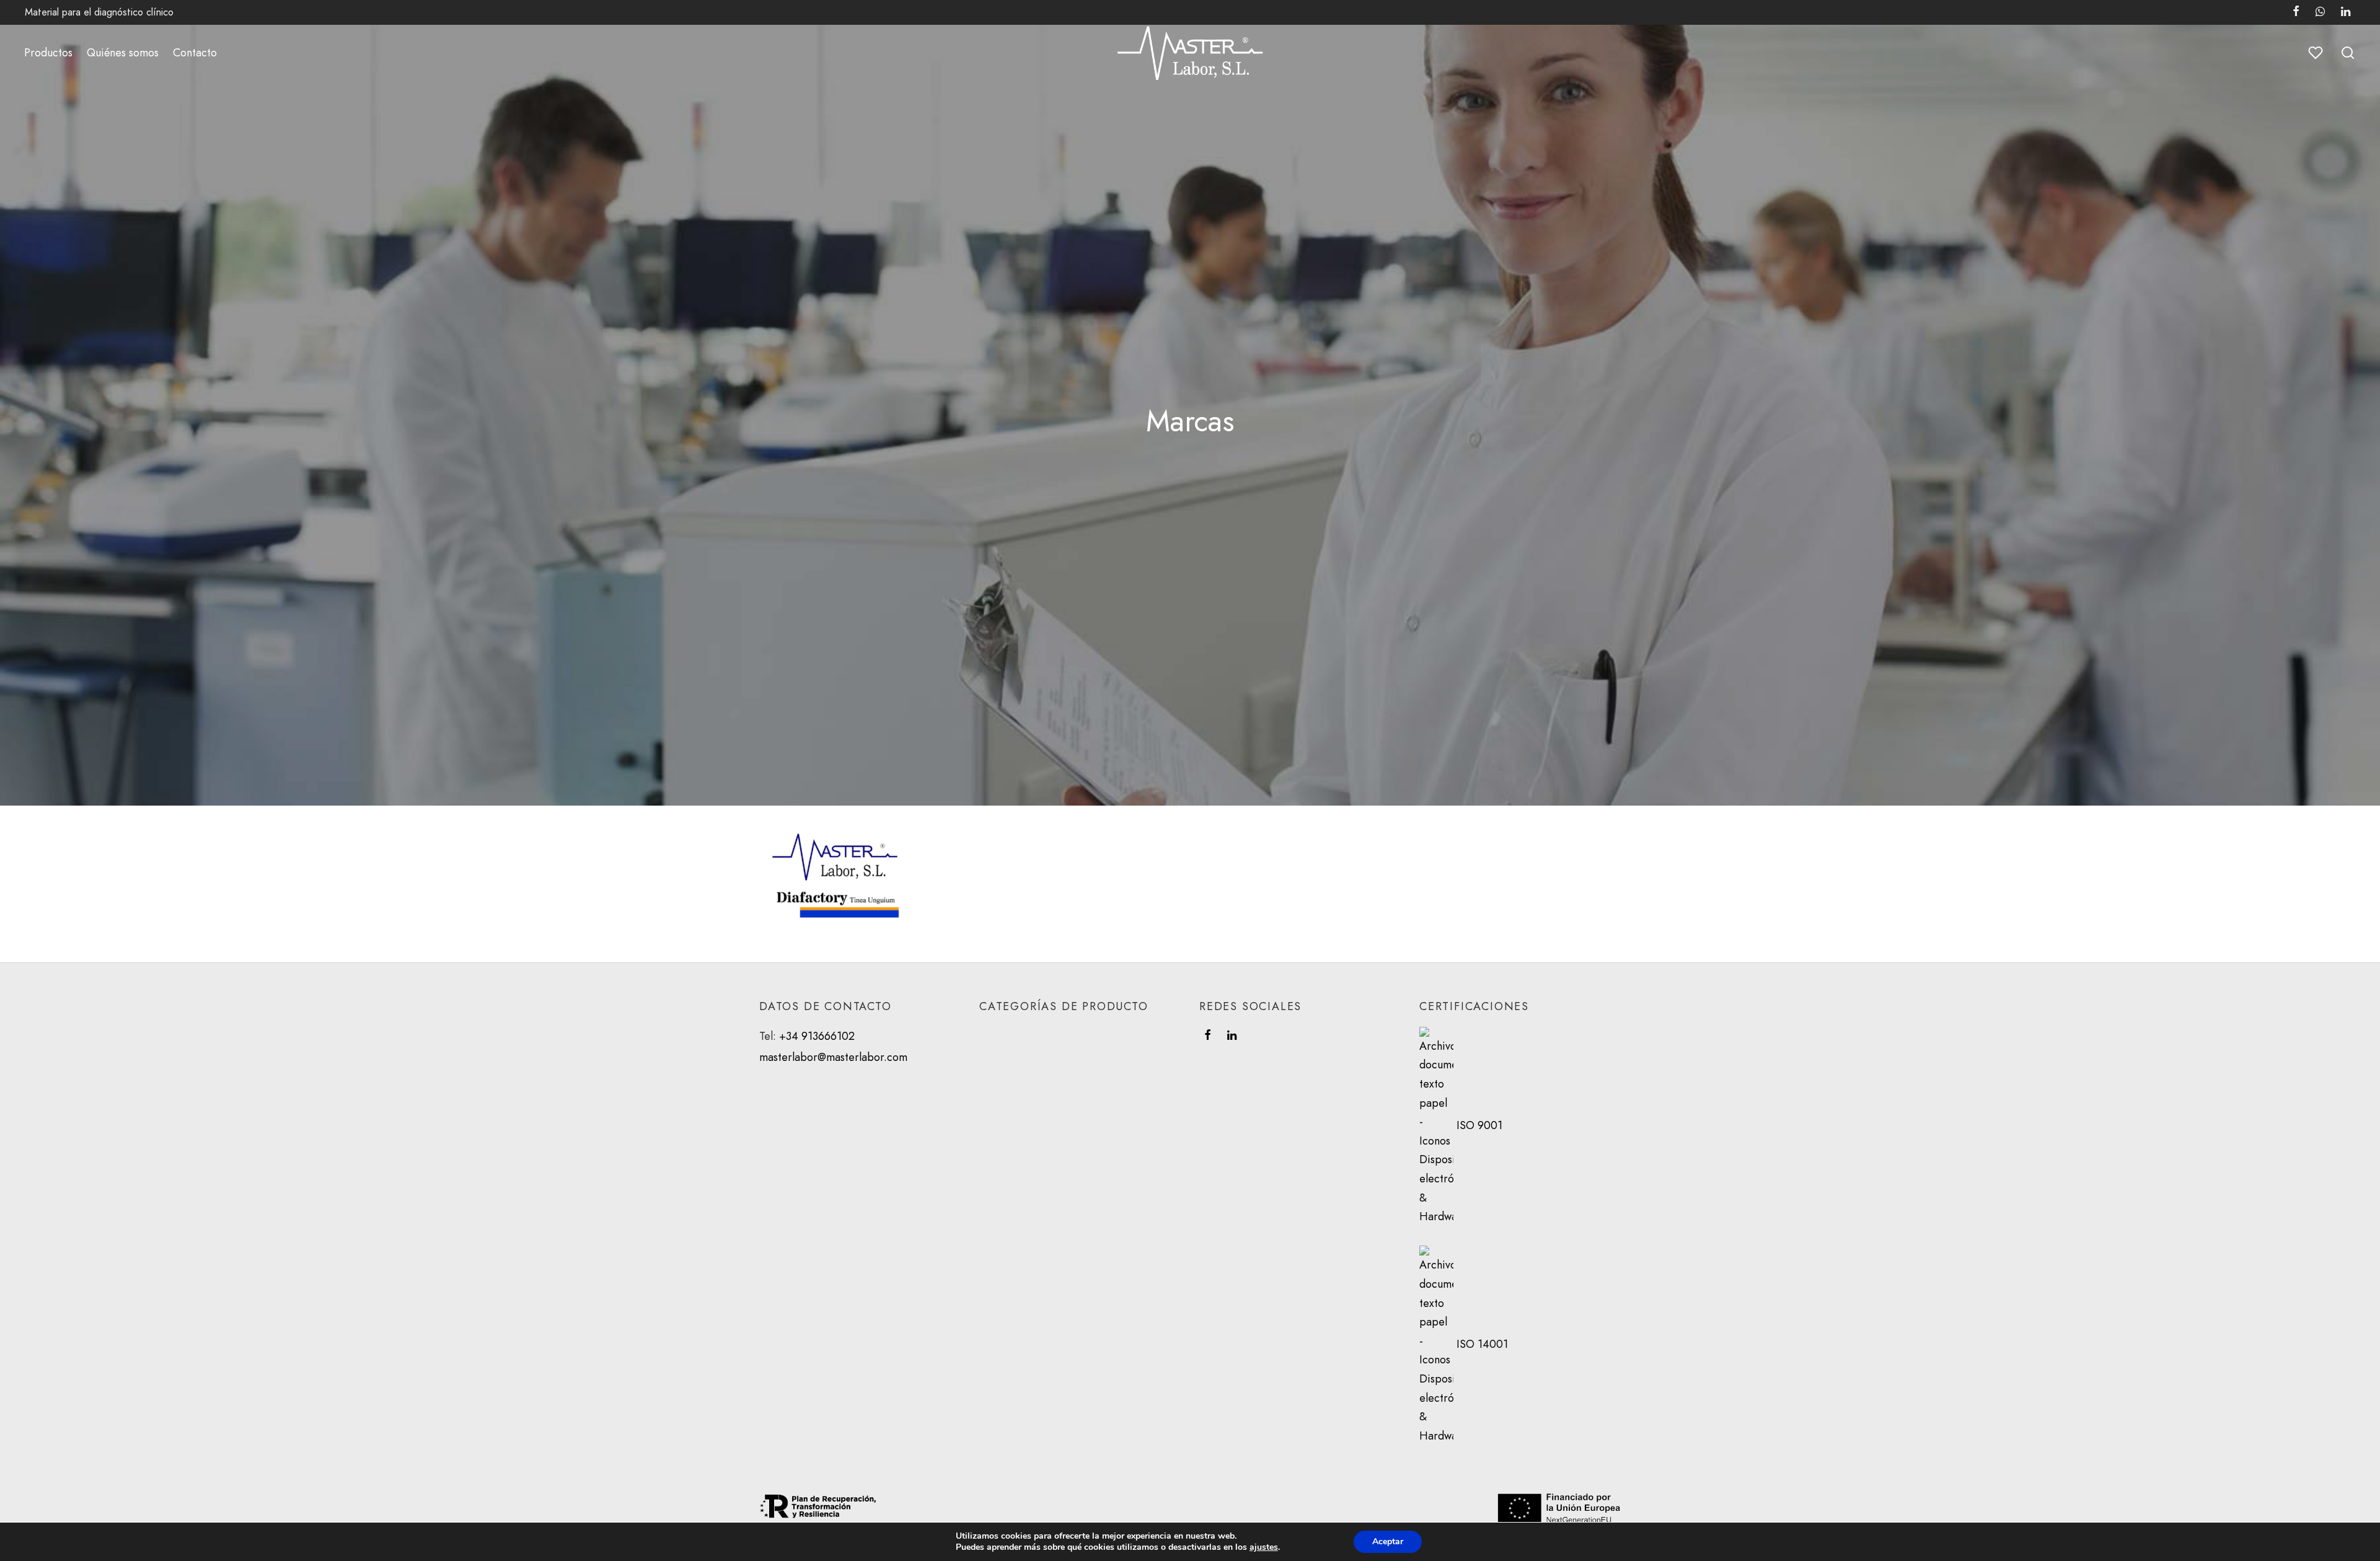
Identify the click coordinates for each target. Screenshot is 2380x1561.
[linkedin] (1232, 1036)
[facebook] (1208, 1036)
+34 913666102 (817, 1036)
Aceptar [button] (1388, 1541)
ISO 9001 (1479, 1125)
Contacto (195, 53)
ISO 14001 (1481, 1345)
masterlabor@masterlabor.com (833, 1057)
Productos (48, 53)
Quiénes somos (123, 53)
